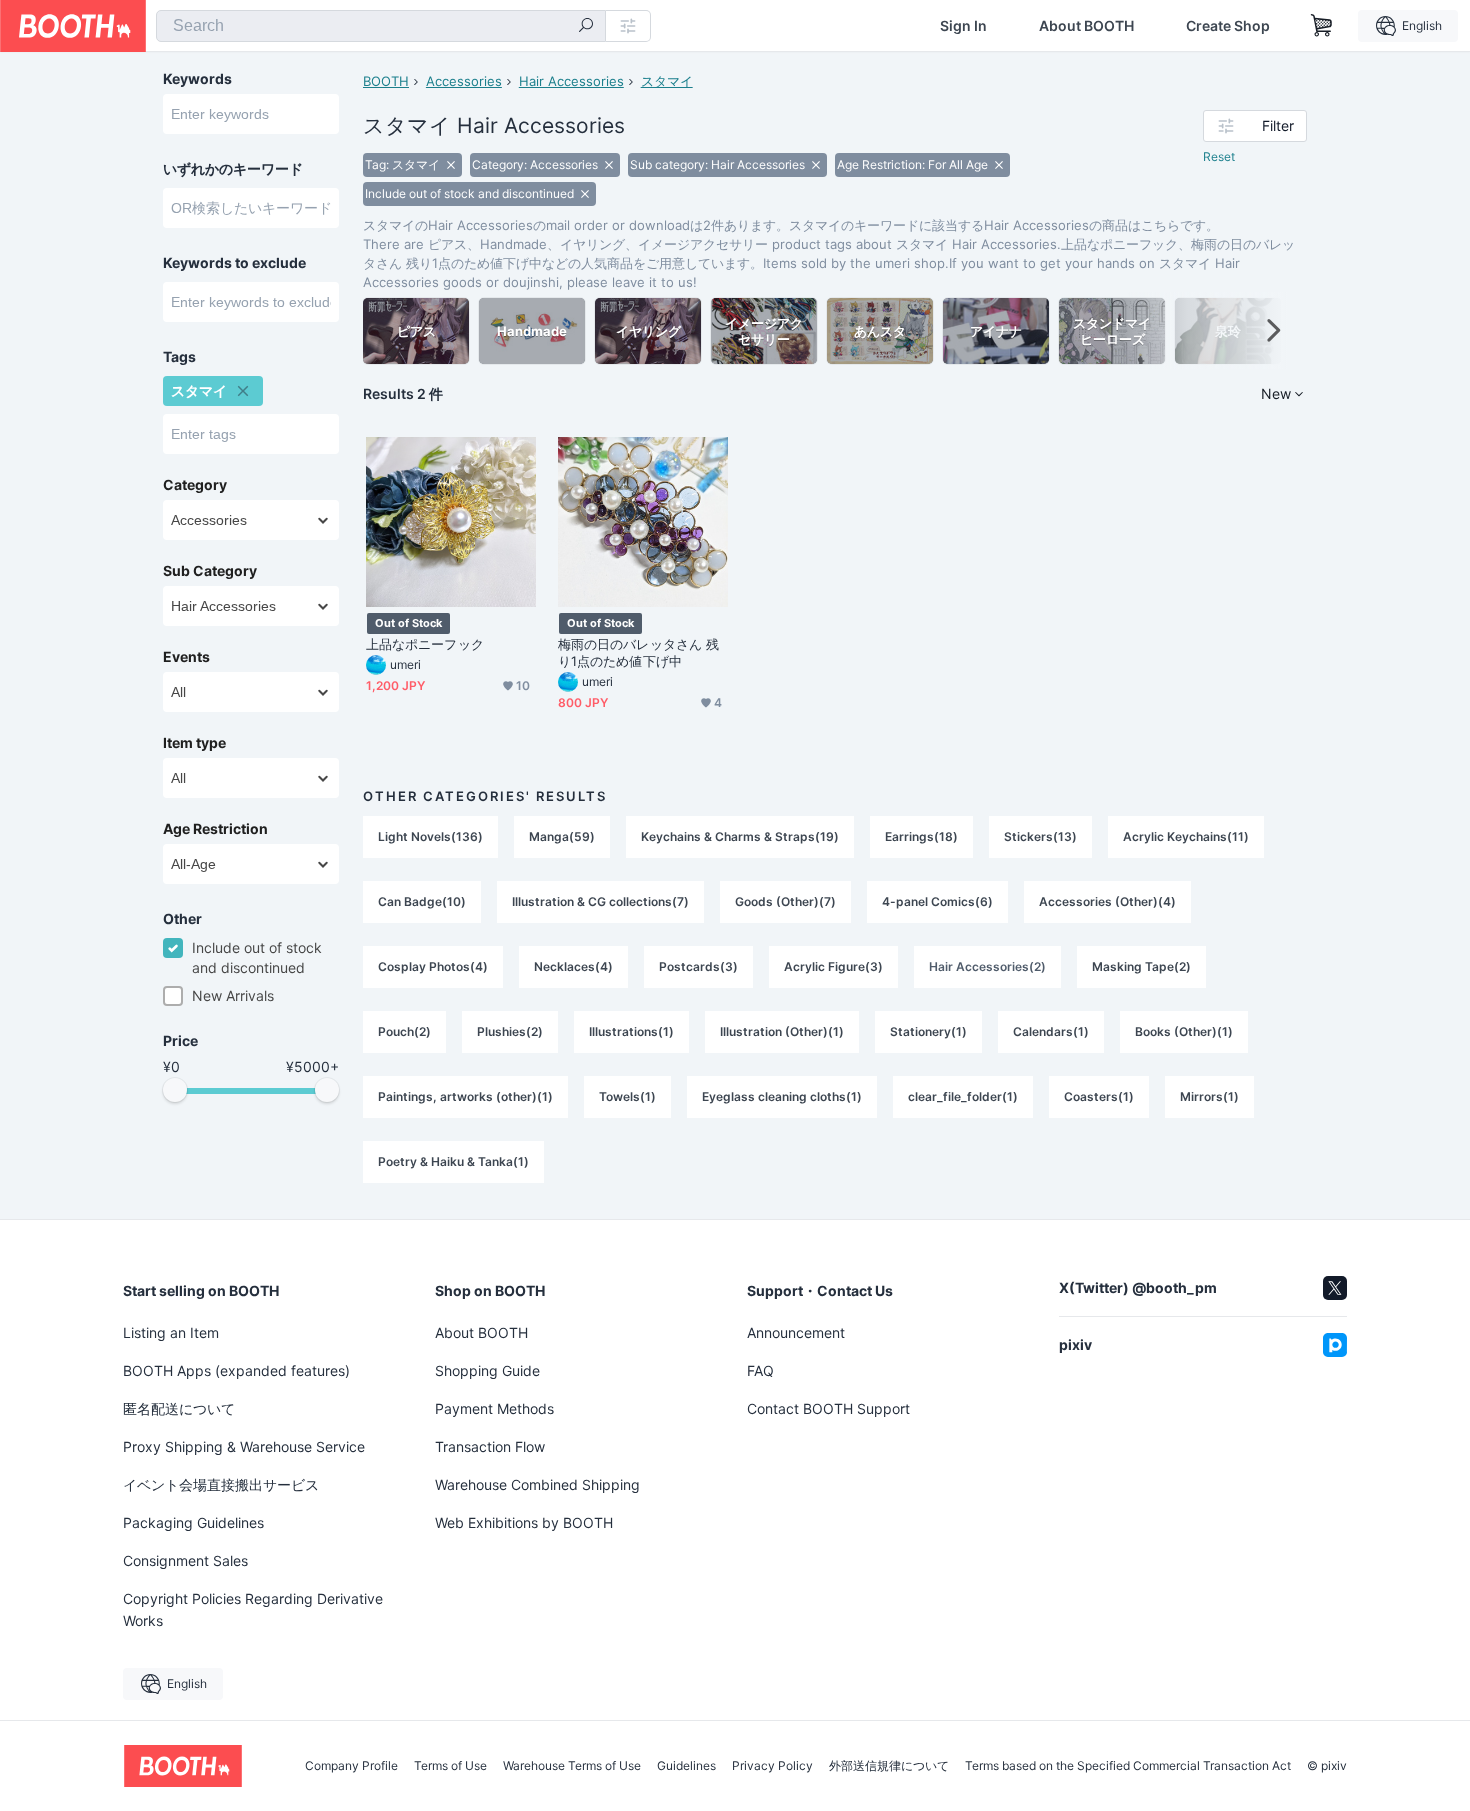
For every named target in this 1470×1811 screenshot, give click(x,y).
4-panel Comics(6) (937, 901)
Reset (1219, 156)
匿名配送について (179, 1408)
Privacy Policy (772, 1766)
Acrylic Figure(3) (833, 966)
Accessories (464, 81)
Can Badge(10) (422, 901)
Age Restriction (215, 829)
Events (186, 657)
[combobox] (381, 26)
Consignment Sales (185, 1560)
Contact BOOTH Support (828, 1408)
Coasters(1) (1099, 1096)
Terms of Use (450, 1766)
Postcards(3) (698, 966)
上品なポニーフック (425, 644)
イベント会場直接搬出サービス (221, 1484)
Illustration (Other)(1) (782, 1031)
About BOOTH (1086, 26)
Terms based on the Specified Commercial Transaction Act (1128, 1766)
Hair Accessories (571, 81)
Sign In (963, 26)
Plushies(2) (510, 1031)
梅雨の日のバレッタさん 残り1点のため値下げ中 (638, 652)
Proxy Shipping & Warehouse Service (244, 1446)
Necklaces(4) (573, 966)
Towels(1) (627, 1096)
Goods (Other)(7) (785, 901)
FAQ (760, 1370)
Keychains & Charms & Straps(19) (740, 836)
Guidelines (686, 1766)
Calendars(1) (1051, 1031)
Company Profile (351, 1766)
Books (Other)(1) (1184, 1031)
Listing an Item (171, 1332)
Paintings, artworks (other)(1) (465, 1096)
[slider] (175, 1090)
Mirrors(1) (1209, 1096)
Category (195, 485)
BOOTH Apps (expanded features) (236, 1370)
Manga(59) (562, 836)
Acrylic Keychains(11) (1186, 836)
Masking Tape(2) (1141, 966)
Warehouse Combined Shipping (537, 1484)
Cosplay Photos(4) (433, 966)
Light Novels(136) (430, 836)
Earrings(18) (921, 836)
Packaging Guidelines (193, 1522)
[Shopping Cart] (1322, 26)
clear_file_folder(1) (963, 1096)
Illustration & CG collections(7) (600, 901)
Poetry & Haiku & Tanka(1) (453, 1161)
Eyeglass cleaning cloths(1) (782, 1096)
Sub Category (210, 571)
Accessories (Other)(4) (1107, 901)
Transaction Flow (490, 1446)
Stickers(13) (1040, 836)
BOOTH (386, 81)
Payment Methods (494, 1408)
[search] (586, 27)
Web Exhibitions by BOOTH (524, 1522)
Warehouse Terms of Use (572, 1766)
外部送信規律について (889, 1766)
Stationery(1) (928, 1031)
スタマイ (667, 81)
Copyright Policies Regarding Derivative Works (253, 1609)
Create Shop (1228, 26)
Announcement (796, 1332)
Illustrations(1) (631, 1031)
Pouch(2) (404, 1031)
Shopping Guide (487, 1370)
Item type (194, 743)
